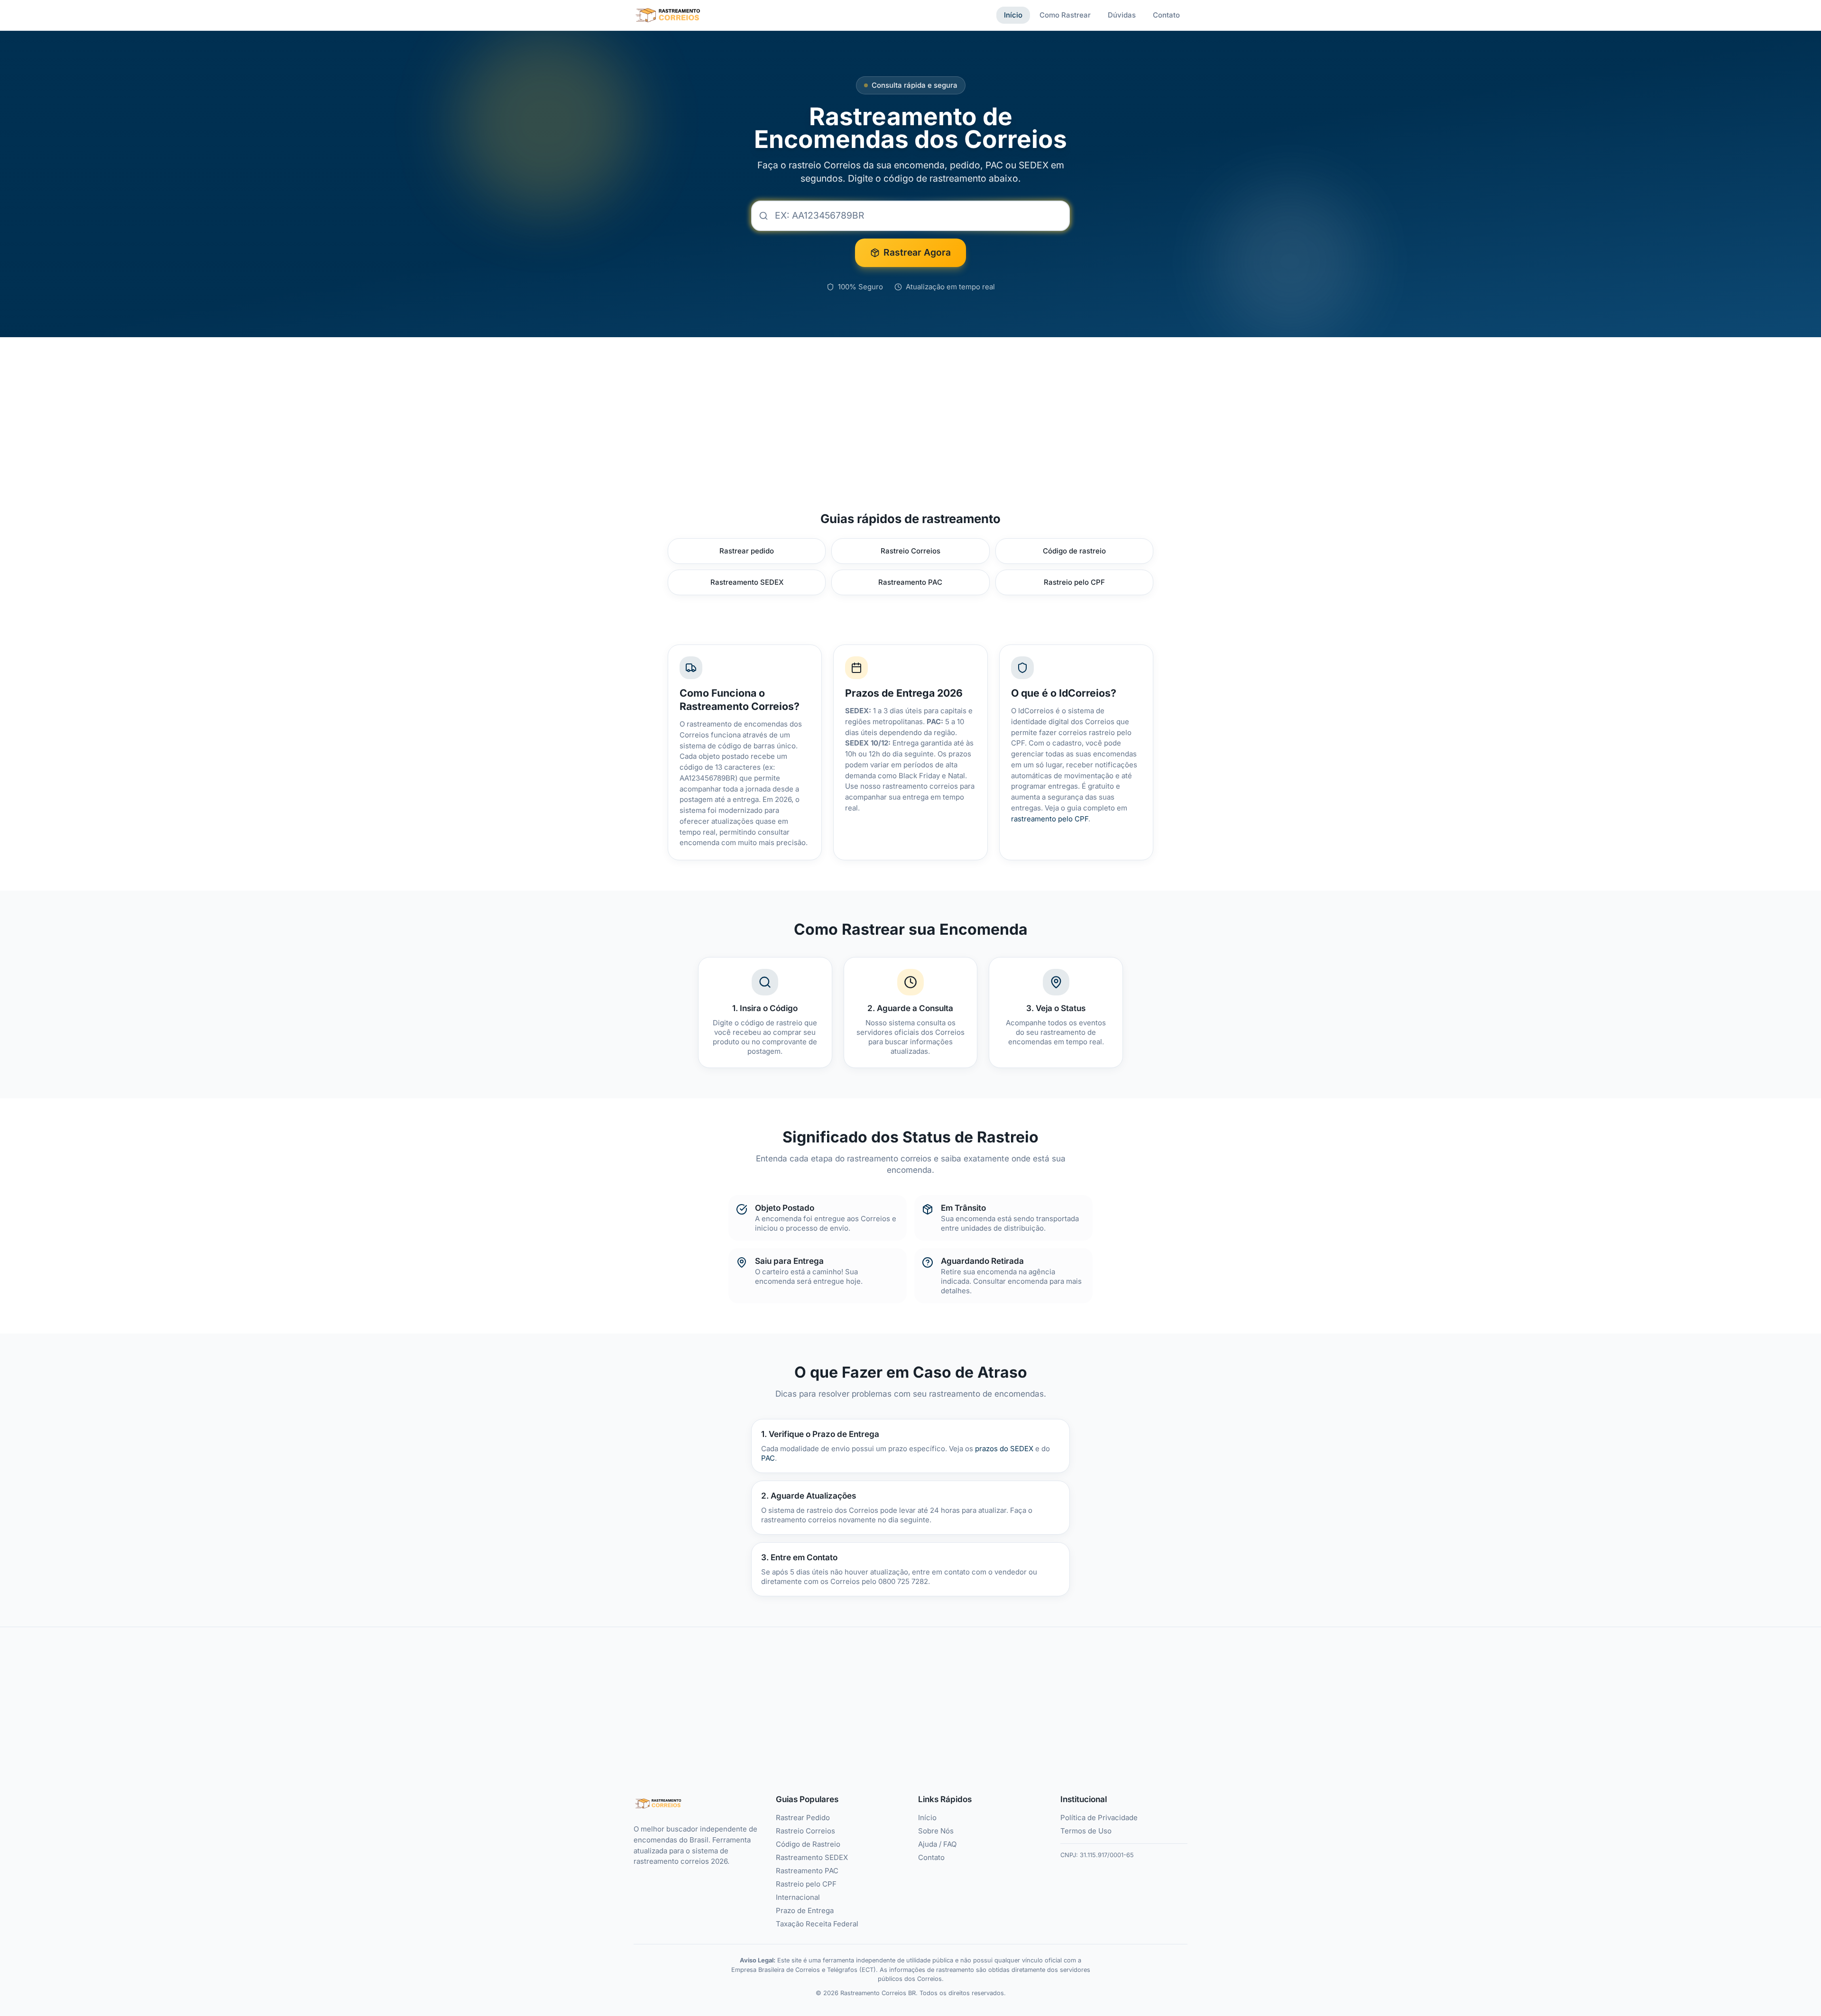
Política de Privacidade (1099, 1818)
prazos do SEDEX (1004, 1449)
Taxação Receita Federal (817, 1924)
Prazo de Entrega (805, 1911)
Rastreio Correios (910, 551)
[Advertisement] (910, 415)
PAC (768, 1458)
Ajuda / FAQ (937, 1844)
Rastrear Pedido (803, 1818)
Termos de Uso (1086, 1831)
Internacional (798, 1897)
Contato (1166, 15)
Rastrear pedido (747, 551)
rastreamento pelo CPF (1050, 819)
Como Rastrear (1065, 15)
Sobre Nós (936, 1831)
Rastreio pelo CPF (1074, 582)
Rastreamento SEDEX (747, 582)
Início (1013, 15)
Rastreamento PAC (910, 582)
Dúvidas (1122, 15)
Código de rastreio (1074, 551)
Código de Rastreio (808, 1844)
